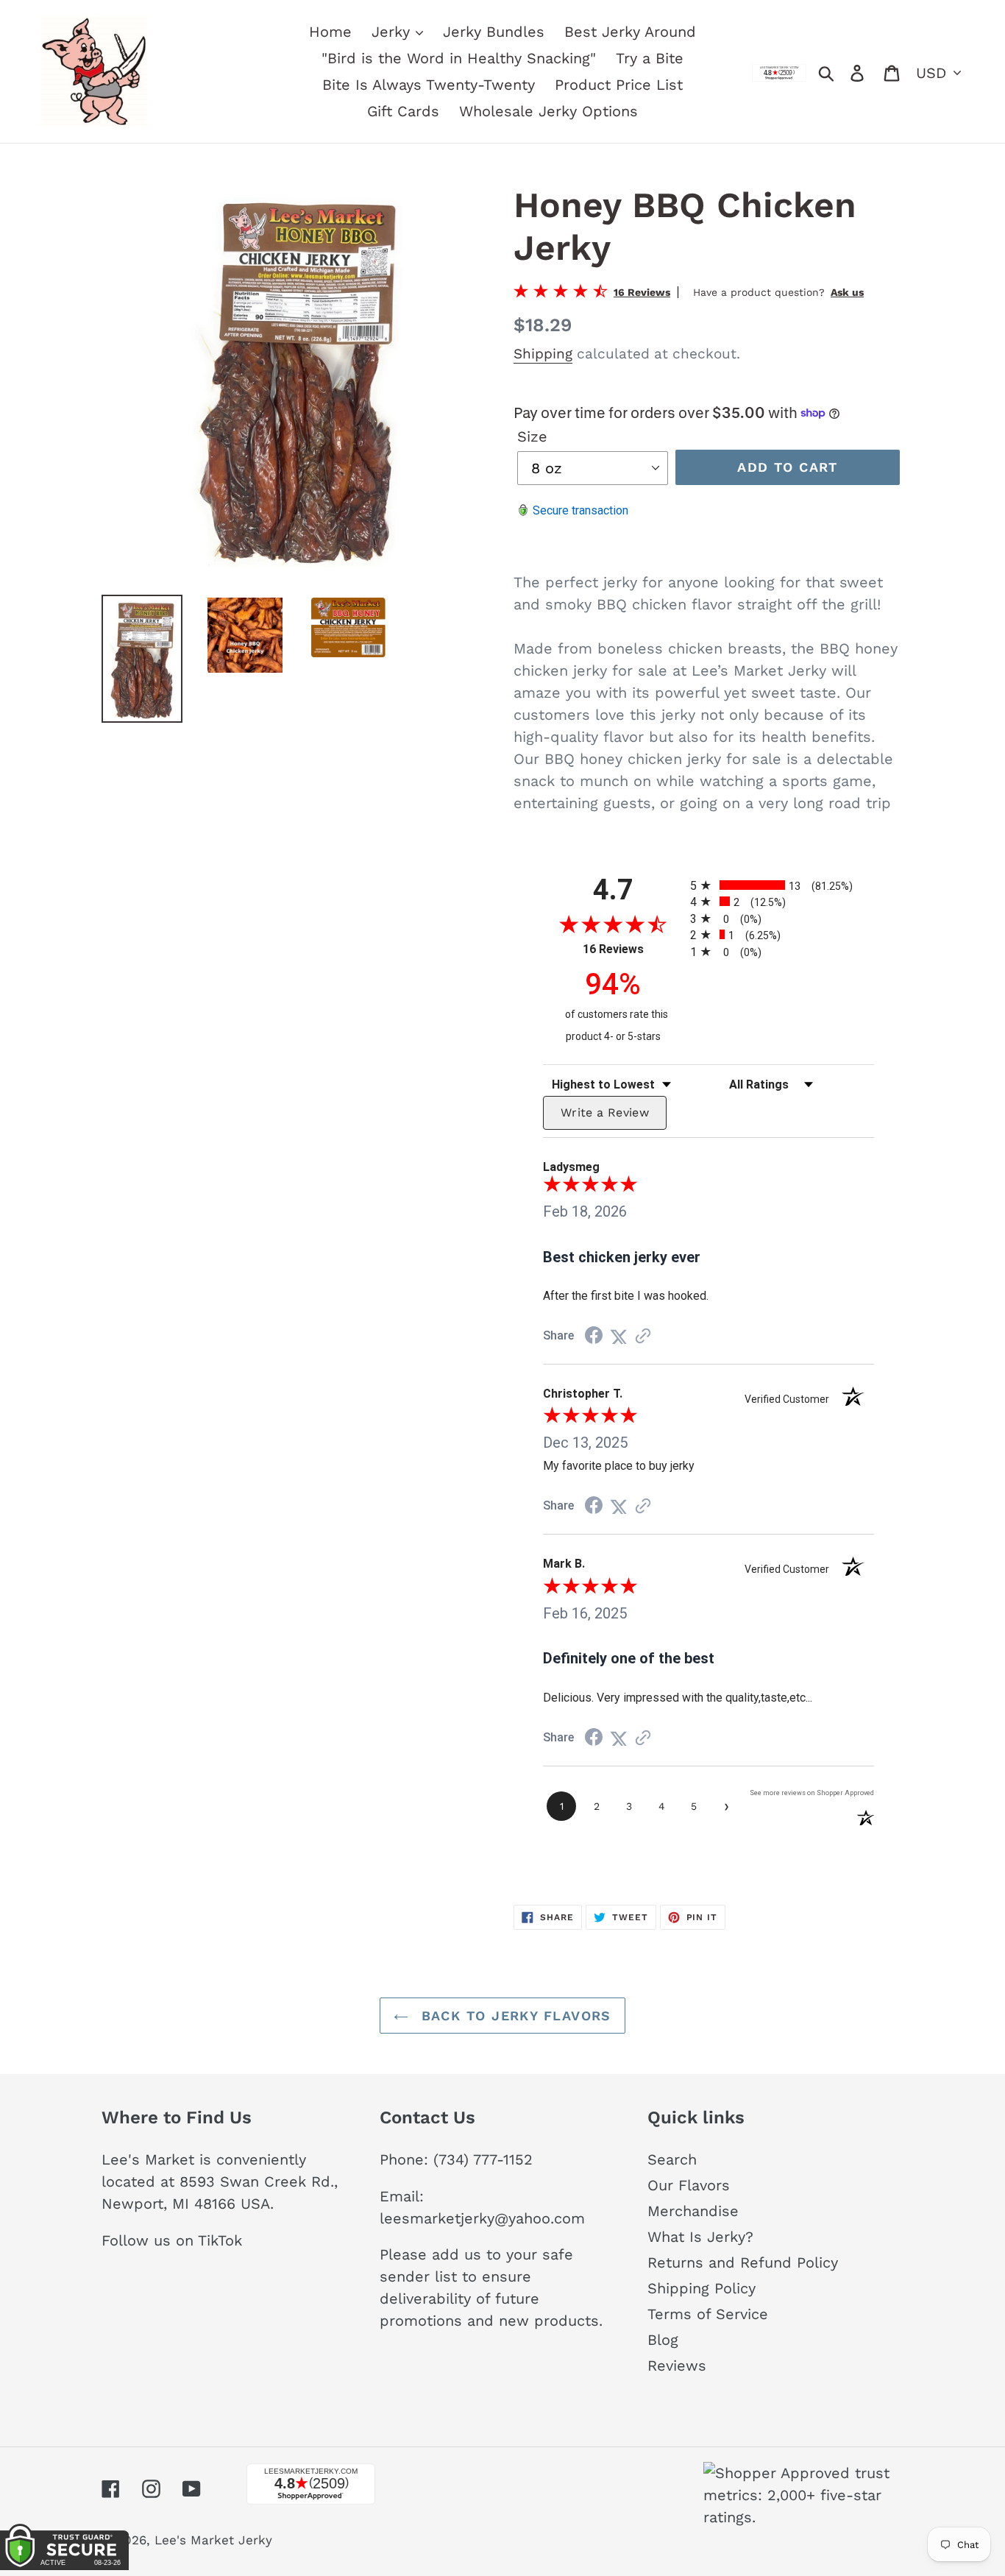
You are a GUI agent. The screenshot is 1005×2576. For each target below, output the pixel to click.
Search (672, 2159)
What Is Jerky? (700, 2237)
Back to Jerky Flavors (514, 2016)
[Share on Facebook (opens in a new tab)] (594, 1336)
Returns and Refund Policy (743, 2262)
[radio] (782, 885)
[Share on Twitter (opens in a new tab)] (619, 1336)
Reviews (677, 2366)
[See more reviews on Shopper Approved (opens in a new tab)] (643, 1336)
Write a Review (605, 1112)
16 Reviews (642, 292)
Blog (663, 2340)
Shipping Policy (702, 2288)
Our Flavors (689, 2185)
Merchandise (693, 2211)
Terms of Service (708, 2314)
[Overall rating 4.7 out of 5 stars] (561, 293)
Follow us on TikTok (172, 2240)
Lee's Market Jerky (213, 2540)
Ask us (847, 292)
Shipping (543, 354)
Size (532, 436)
